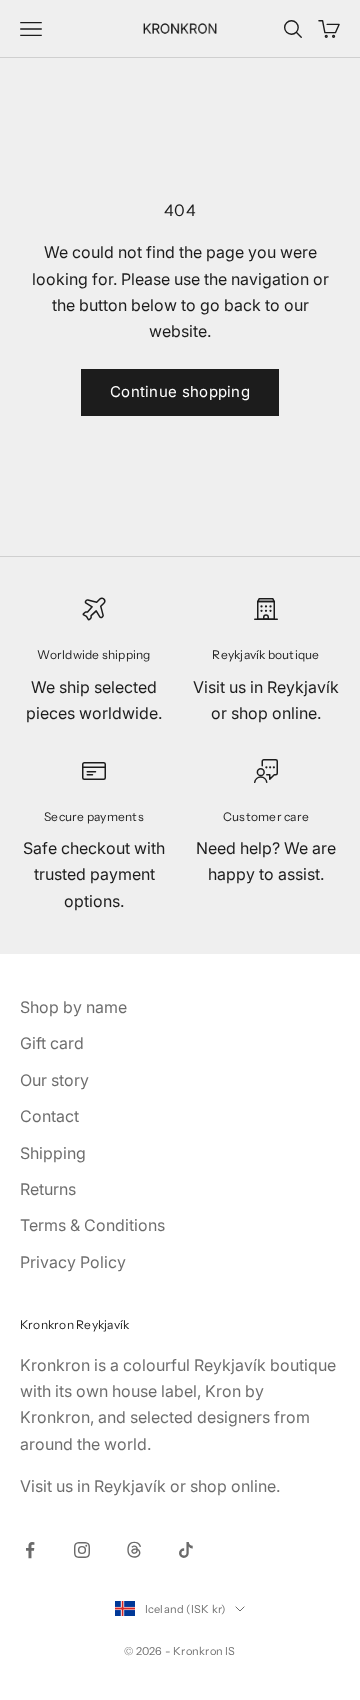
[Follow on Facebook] (30, 1550)
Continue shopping (180, 391)
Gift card (52, 1043)
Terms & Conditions (92, 1225)
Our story (54, 1080)
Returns (48, 1189)
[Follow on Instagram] (82, 1550)
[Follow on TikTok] (186, 1550)
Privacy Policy (73, 1262)
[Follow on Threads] (134, 1550)
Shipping (53, 1153)
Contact (49, 1116)
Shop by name (73, 1007)
